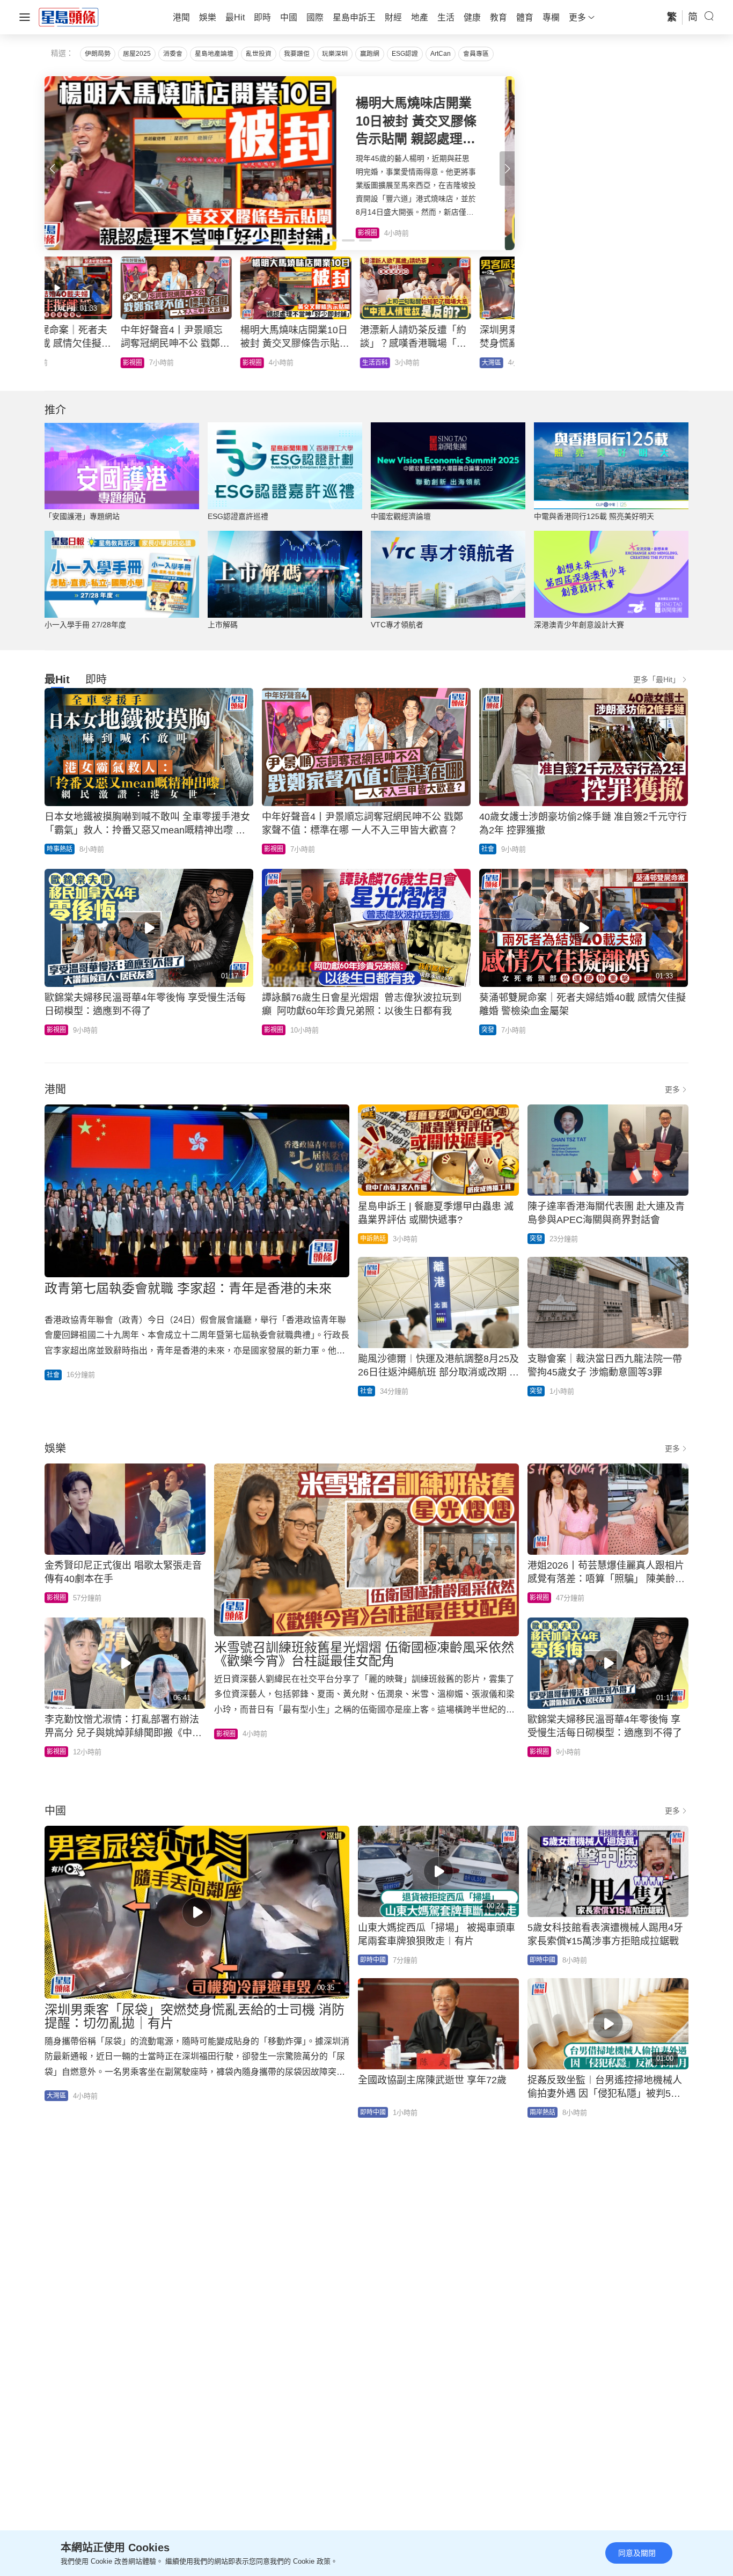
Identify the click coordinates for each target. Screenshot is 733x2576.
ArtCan (441, 54)
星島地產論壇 (214, 54)
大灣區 (56, 363)
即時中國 (373, 1960)
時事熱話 (60, 849)
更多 (672, 1089)
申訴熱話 (373, 1239)
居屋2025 (137, 54)
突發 (488, 1030)
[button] (507, 169)
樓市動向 (419, 363)
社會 (488, 849)
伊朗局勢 (98, 54)
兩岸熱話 (543, 2112)
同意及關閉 (637, 2553)
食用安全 (299, 363)
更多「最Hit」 (657, 679)
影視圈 (274, 849)
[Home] (69, 17)
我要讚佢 (297, 54)
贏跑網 (370, 54)
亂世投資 (259, 54)
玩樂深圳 (335, 54)
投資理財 (179, 363)
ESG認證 (405, 54)
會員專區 (476, 54)
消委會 (173, 54)
